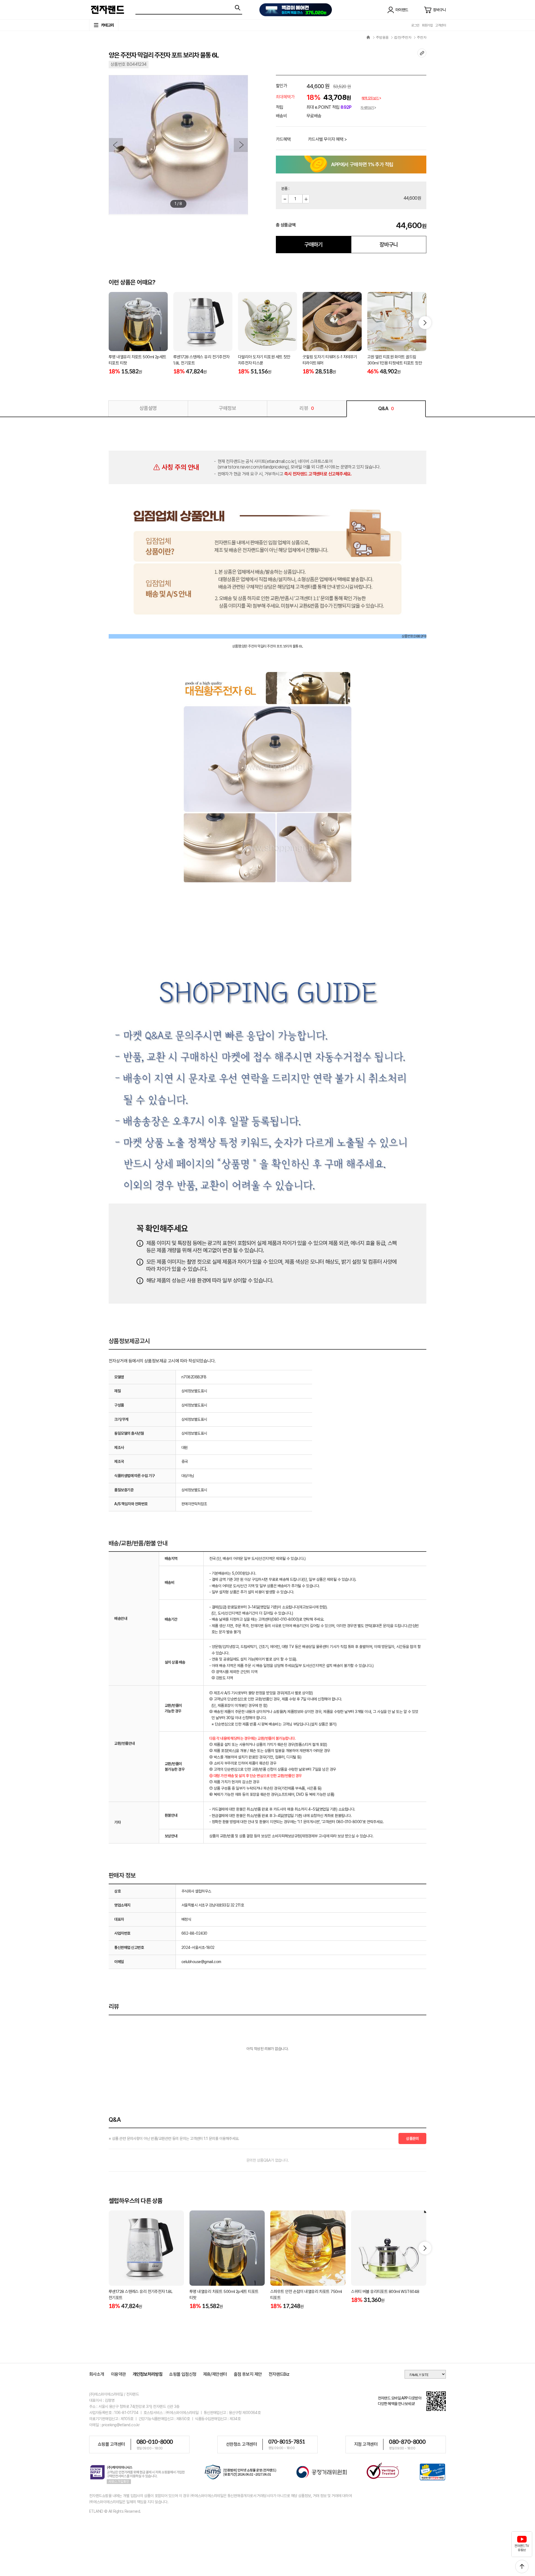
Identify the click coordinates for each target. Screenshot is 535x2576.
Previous (116, 145)
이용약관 (118, 2374)
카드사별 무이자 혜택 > (327, 139)
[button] (425, 323)
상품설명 (148, 408)
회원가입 (427, 25)
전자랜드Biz (279, 2374)
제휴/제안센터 (215, 2374)
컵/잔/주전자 (403, 37)
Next (241, 145)
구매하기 (313, 245)
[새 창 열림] (241, 2473)
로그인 (415, 25)
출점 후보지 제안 (248, 2374)
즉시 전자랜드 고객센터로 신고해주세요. (318, 474)
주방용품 (382, 37)
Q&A (386, 408)
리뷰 (307, 408)
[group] (138, 334)
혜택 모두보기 (370, 98)
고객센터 (441, 25)
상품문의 (412, 2138)
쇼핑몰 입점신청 (183, 2374)
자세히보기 (367, 108)
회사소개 (97, 2374)
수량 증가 (306, 199)
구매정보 (227, 408)
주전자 (422, 37)
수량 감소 (285, 199)
